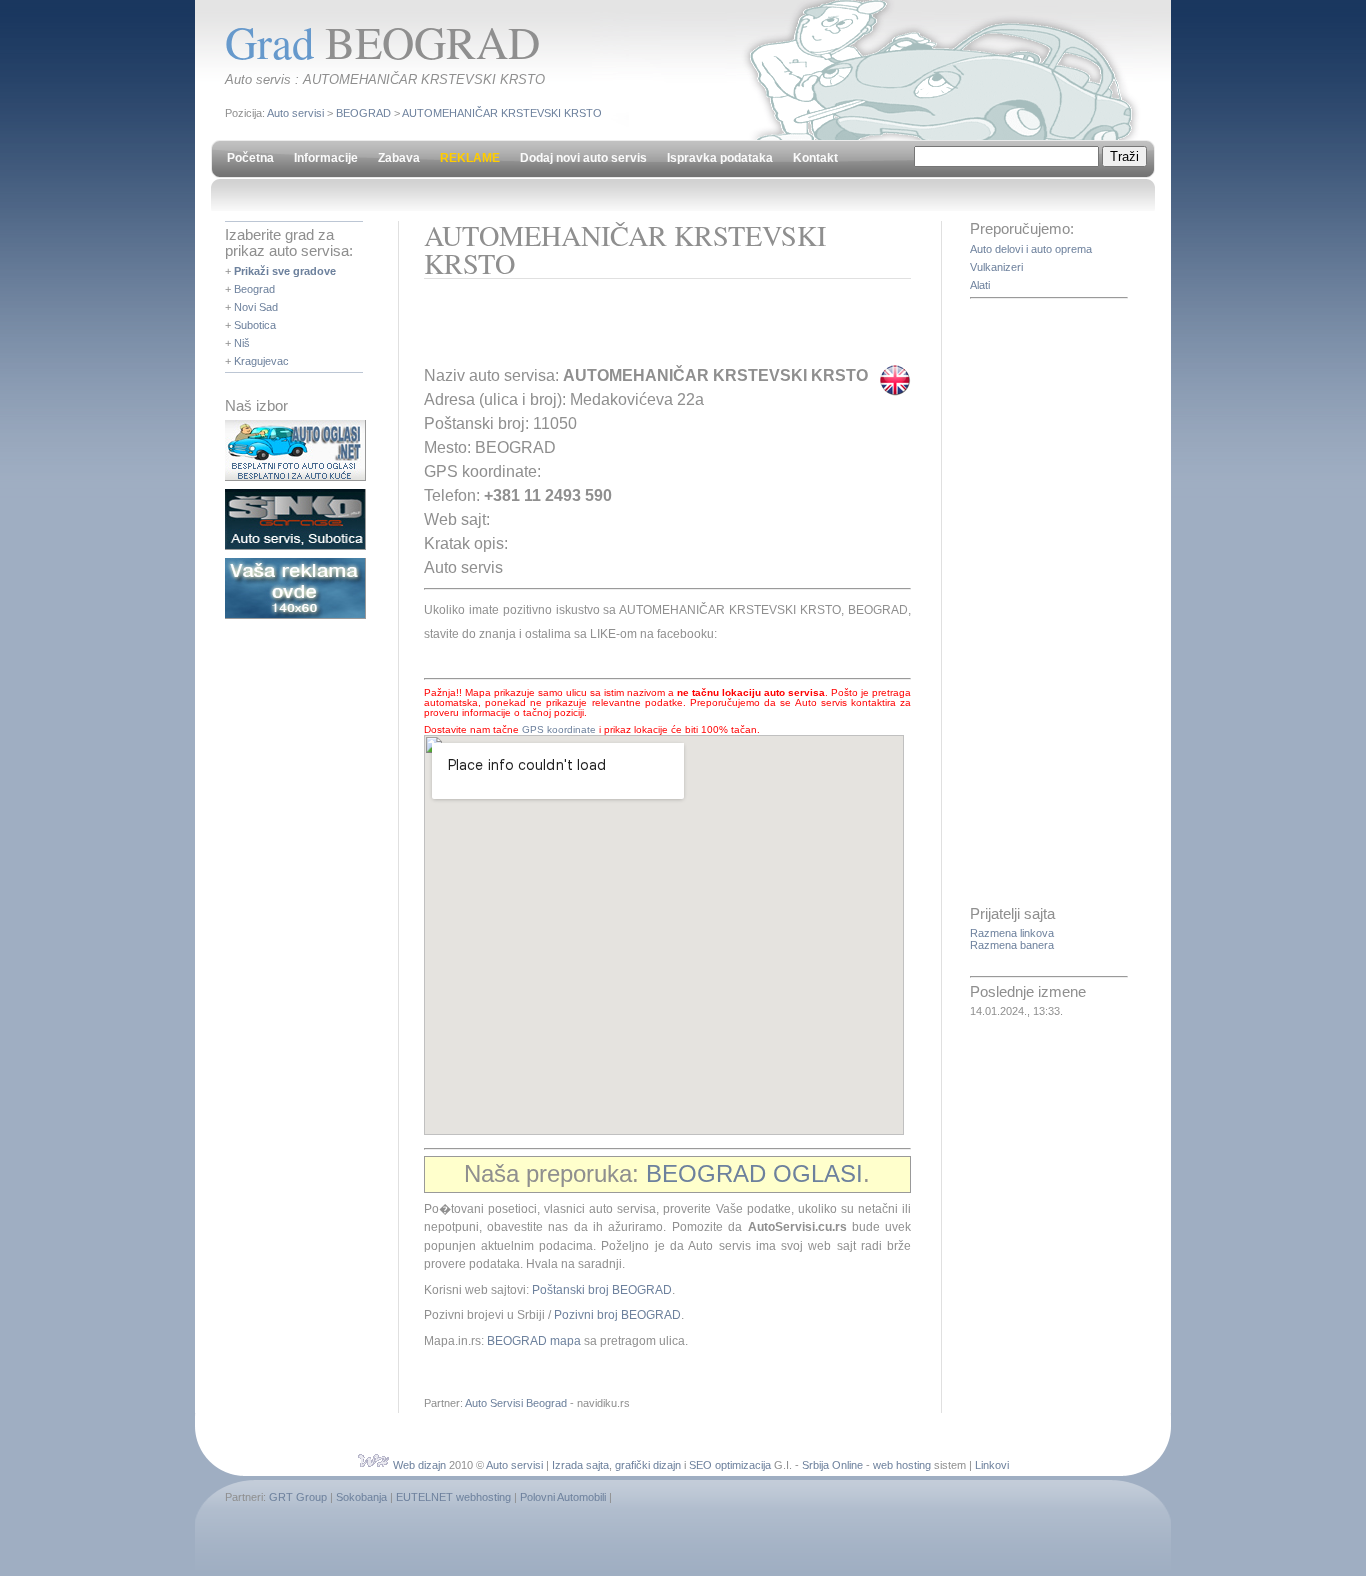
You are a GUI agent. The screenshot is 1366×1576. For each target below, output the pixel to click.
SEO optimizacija (730, 1465)
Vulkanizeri (996, 267)
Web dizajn (419, 1465)
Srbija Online (832, 1465)
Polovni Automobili (563, 1497)
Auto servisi (295, 113)
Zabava (399, 158)
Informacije (326, 158)
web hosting (902, 1465)
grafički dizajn (648, 1465)
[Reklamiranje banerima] (295, 615)
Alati (980, 285)
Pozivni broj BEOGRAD (617, 1315)
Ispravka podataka (720, 158)
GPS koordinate (559, 729)
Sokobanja (361, 1497)
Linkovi (992, 1465)
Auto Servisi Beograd (516, 1403)
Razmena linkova (1012, 933)
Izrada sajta (580, 1465)
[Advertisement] (658, 329)
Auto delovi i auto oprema (1031, 249)
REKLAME (470, 158)
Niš (242, 343)
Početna (250, 158)
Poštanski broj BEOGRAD (602, 1290)
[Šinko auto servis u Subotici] (295, 546)
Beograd (254, 289)
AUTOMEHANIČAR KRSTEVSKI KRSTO (502, 113)
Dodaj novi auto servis (583, 158)
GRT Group (298, 1497)
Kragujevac (261, 361)
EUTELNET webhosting (453, 1497)
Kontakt (815, 158)
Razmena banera (1012, 945)
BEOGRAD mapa (534, 1341)
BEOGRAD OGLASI (754, 1173)
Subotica (255, 325)
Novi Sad (256, 307)
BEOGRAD (363, 113)
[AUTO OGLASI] (295, 477)
